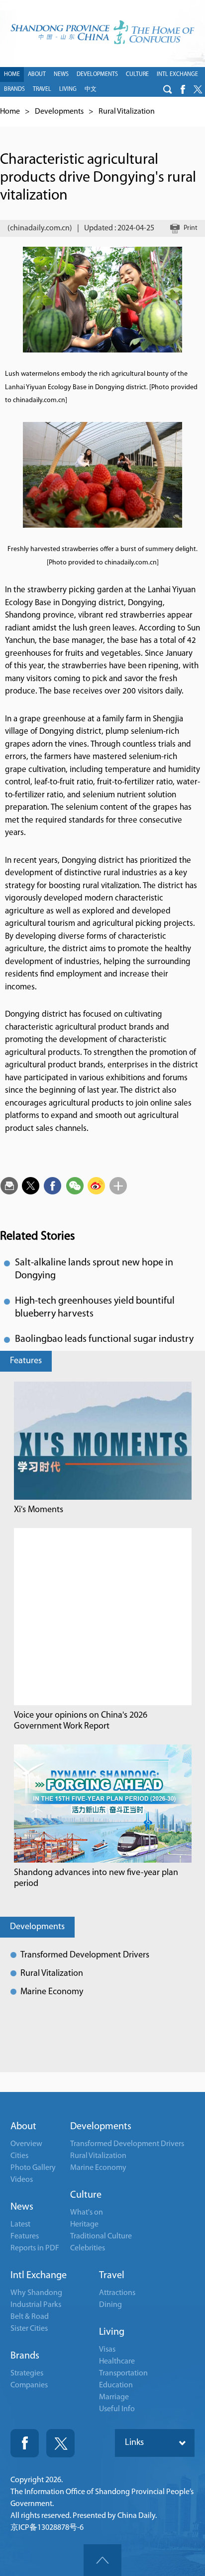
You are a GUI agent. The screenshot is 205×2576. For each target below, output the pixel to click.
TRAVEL (42, 89)
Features (26, 1361)
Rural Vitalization (127, 112)
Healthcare (117, 2362)
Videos (22, 2180)
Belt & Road (30, 2317)
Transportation (123, 2373)
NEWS (61, 74)
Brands (25, 2356)
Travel (112, 2276)
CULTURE (137, 74)
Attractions (117, 2293)
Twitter (60, 2443)
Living (112, 2332)
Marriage (114, 2397)
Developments (59, 112)
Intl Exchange (39, 2276)
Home (10, 112)
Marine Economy (52, 1992)
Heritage (84, 2225)
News (22, 2207)
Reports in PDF (35, 2248)
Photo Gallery (33, 2168)
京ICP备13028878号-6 (47, 2528)
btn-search (168, 89)
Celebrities (88, 2248)
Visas (107, 2350)
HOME (12, 74)
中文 (91, 89)
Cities (19, 2156)
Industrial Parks (36, 2305)
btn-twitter (198, 89)
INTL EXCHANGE (177, 74)
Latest (20, 2225)
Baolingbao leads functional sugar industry (104, 1339)
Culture (86, 2195)
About (23, 2127)
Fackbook (25, 2443)
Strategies (27, 2373)
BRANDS (14, 89)
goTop (102, 2560)
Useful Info (117, 2409)
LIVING (68, 89)
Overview (26, 2144)
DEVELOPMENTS (97, 74)
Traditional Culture (101, 2236)
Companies (29, 2385)
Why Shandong (36, 2293)
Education (116, 2385)
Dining (110, 2305)
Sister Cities (29, 2329)
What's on (87, 2213)
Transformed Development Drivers (85, 1955)
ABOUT (37, 74)
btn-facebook (183, 89)
